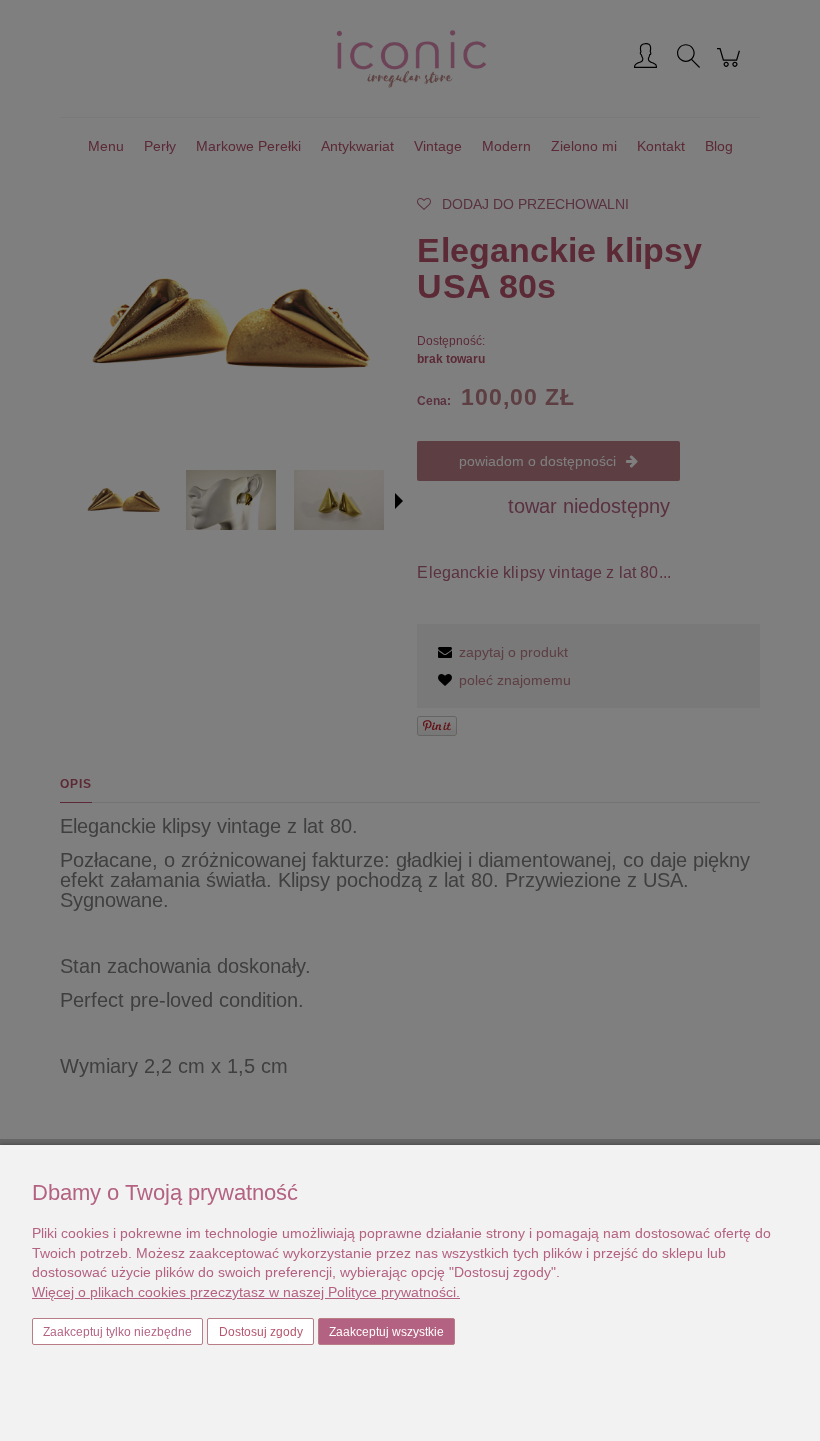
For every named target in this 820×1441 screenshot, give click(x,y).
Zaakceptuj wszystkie (386, 1332)
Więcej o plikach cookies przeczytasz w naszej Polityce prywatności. (246, 1292)
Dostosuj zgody (261, 1332)
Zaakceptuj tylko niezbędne (117, 1332)
